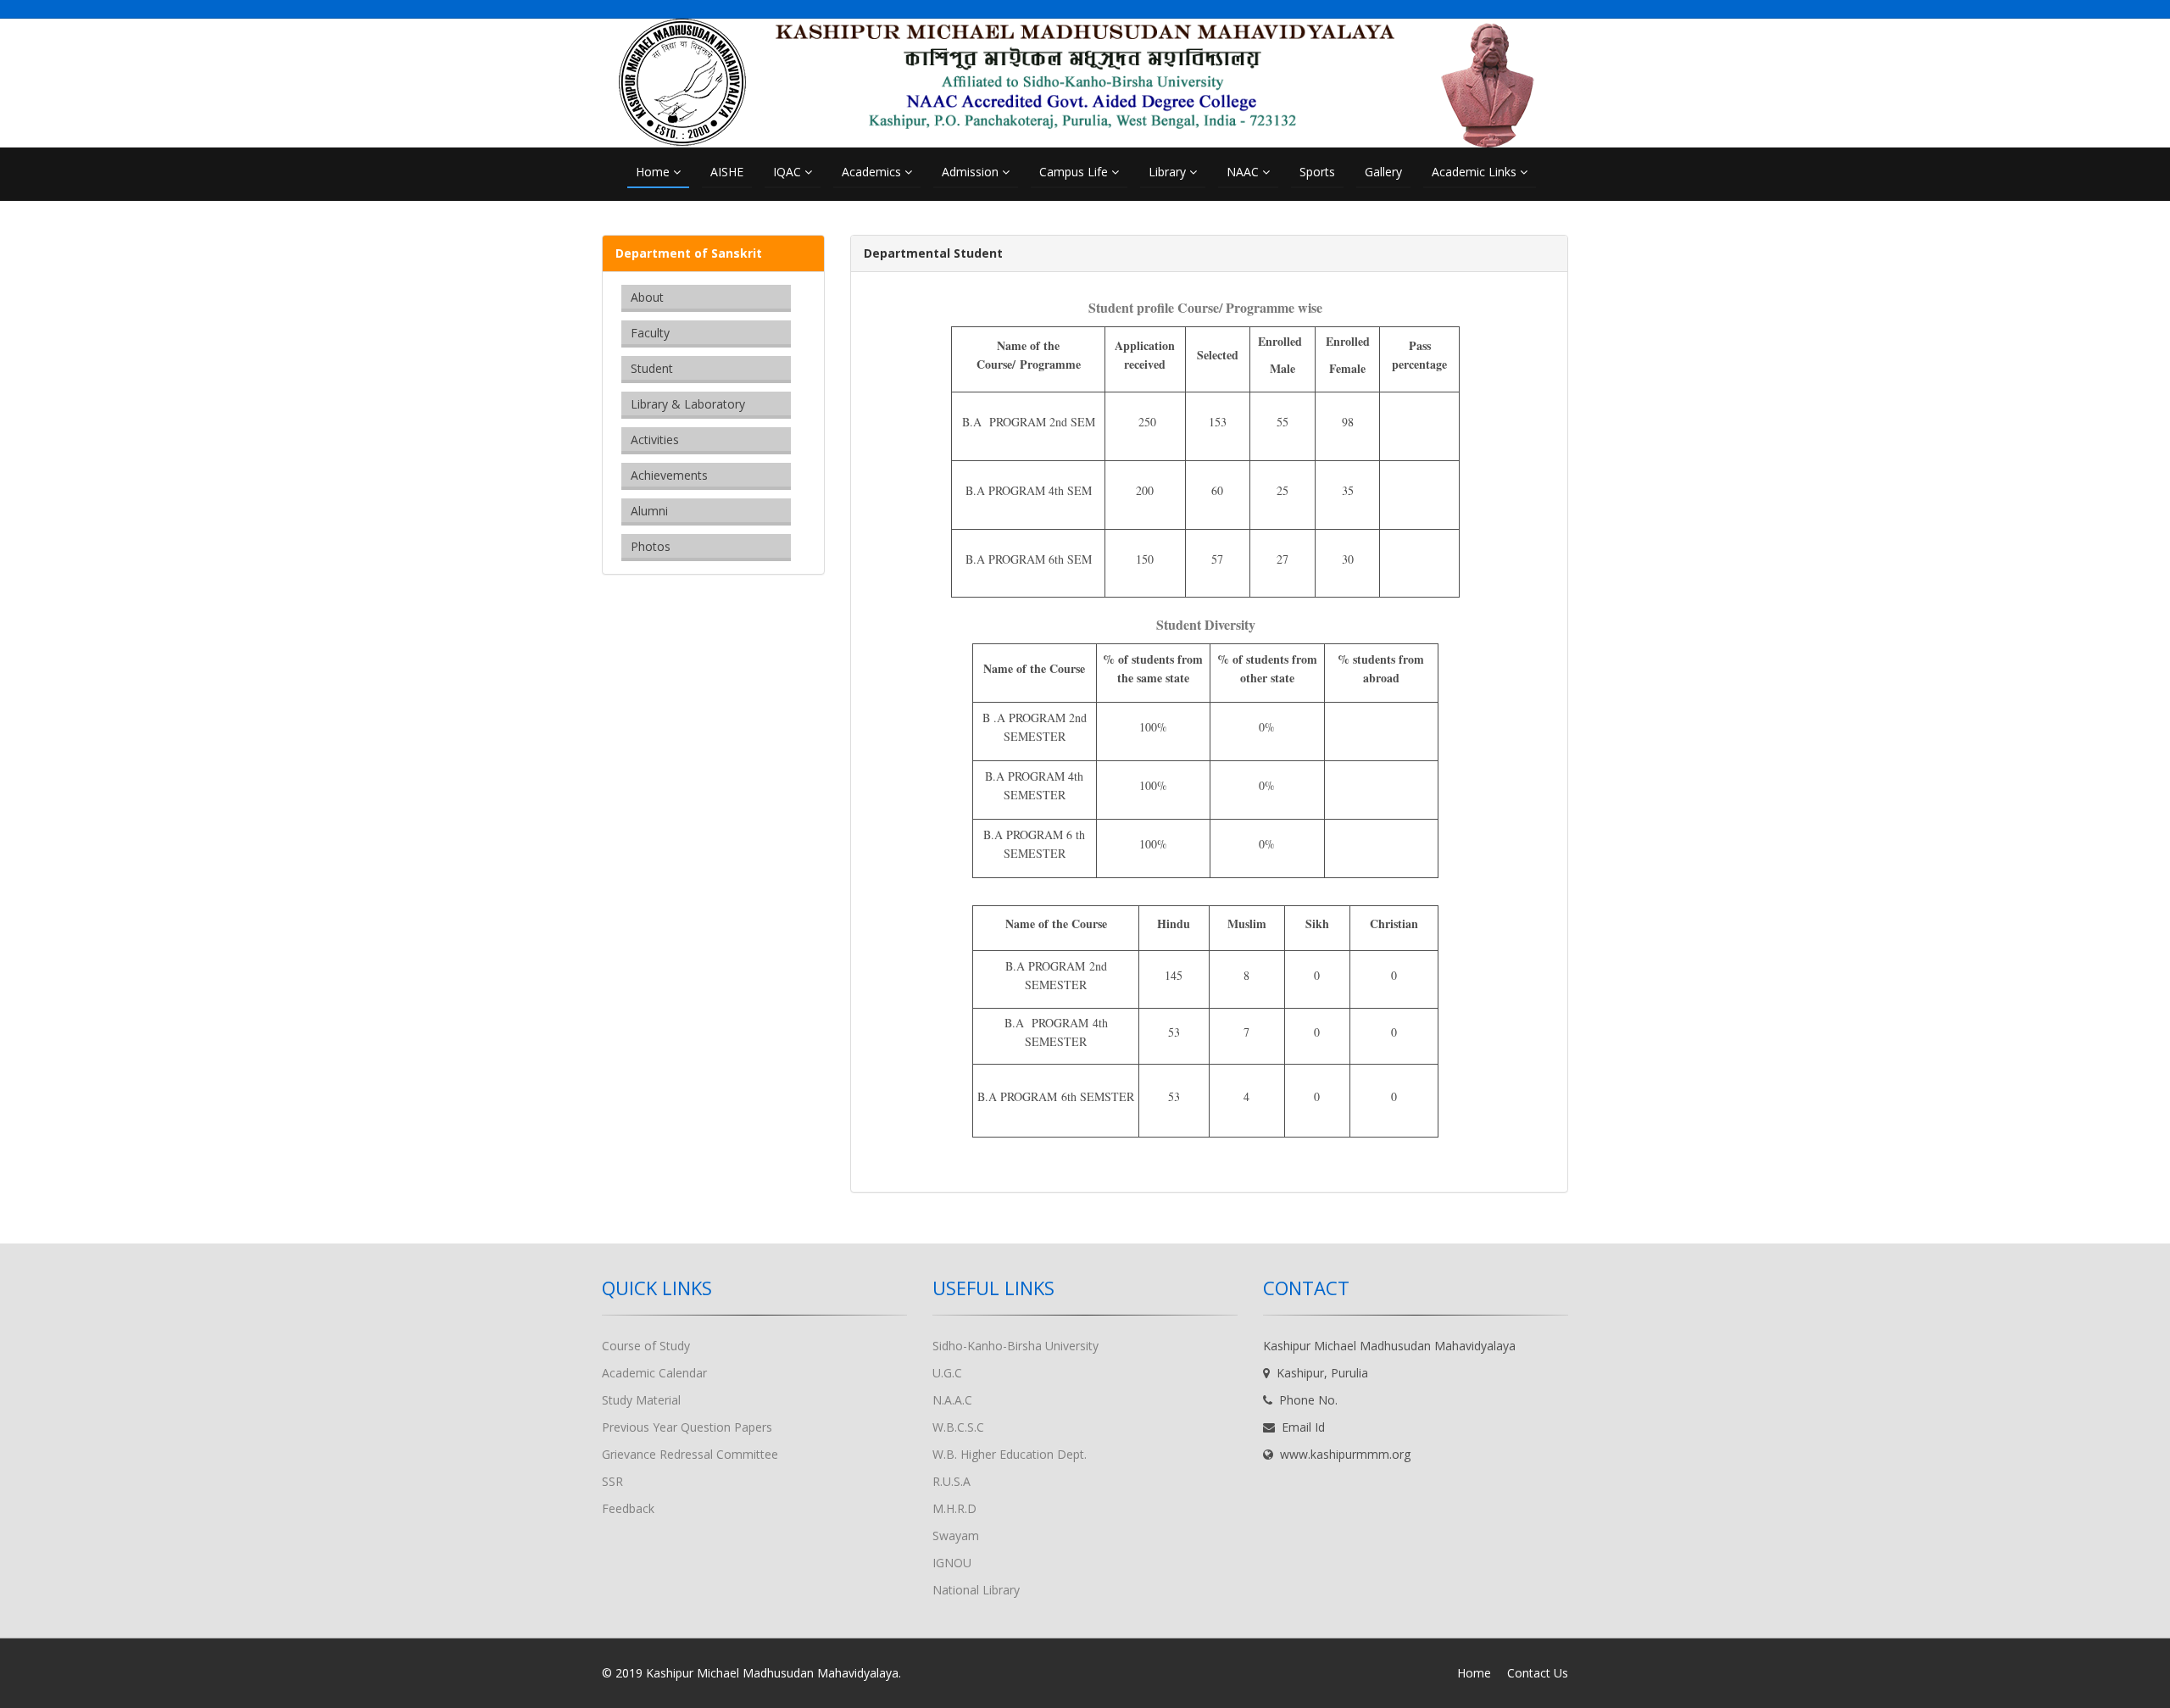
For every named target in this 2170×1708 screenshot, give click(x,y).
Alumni (649, 511)
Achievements (669, 475)
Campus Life (1075, 172)
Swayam (956, 1536)
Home (654, 172)
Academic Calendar (654, 1373)
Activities (655, 440)
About (647, 297)
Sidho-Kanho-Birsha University (1015, 1346)
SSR (612, 1481)
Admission (972, 172)
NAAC (1244, 172)
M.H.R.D (954, 1508)
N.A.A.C (952, 1400)
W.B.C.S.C (958, 1427)
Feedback (628, 1508)
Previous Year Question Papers (687, 1427)
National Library (976, 1590)
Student (652, 368)
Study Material (641, 1400)
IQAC (789, 172)
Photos (651, 546)
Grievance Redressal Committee (690, 1454)
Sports (1317, 172)
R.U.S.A (951, 1481)
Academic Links (1476, 172)
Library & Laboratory (688, 404)
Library (1169, 172)
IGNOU (952, 1563)
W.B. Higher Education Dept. (1010, 1454)
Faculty (650, 333)
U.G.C (947, 1373)
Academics (873, 172)
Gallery (1383, 172)
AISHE (727, 172)
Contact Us (1538, 1673)
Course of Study (646, 1346)
